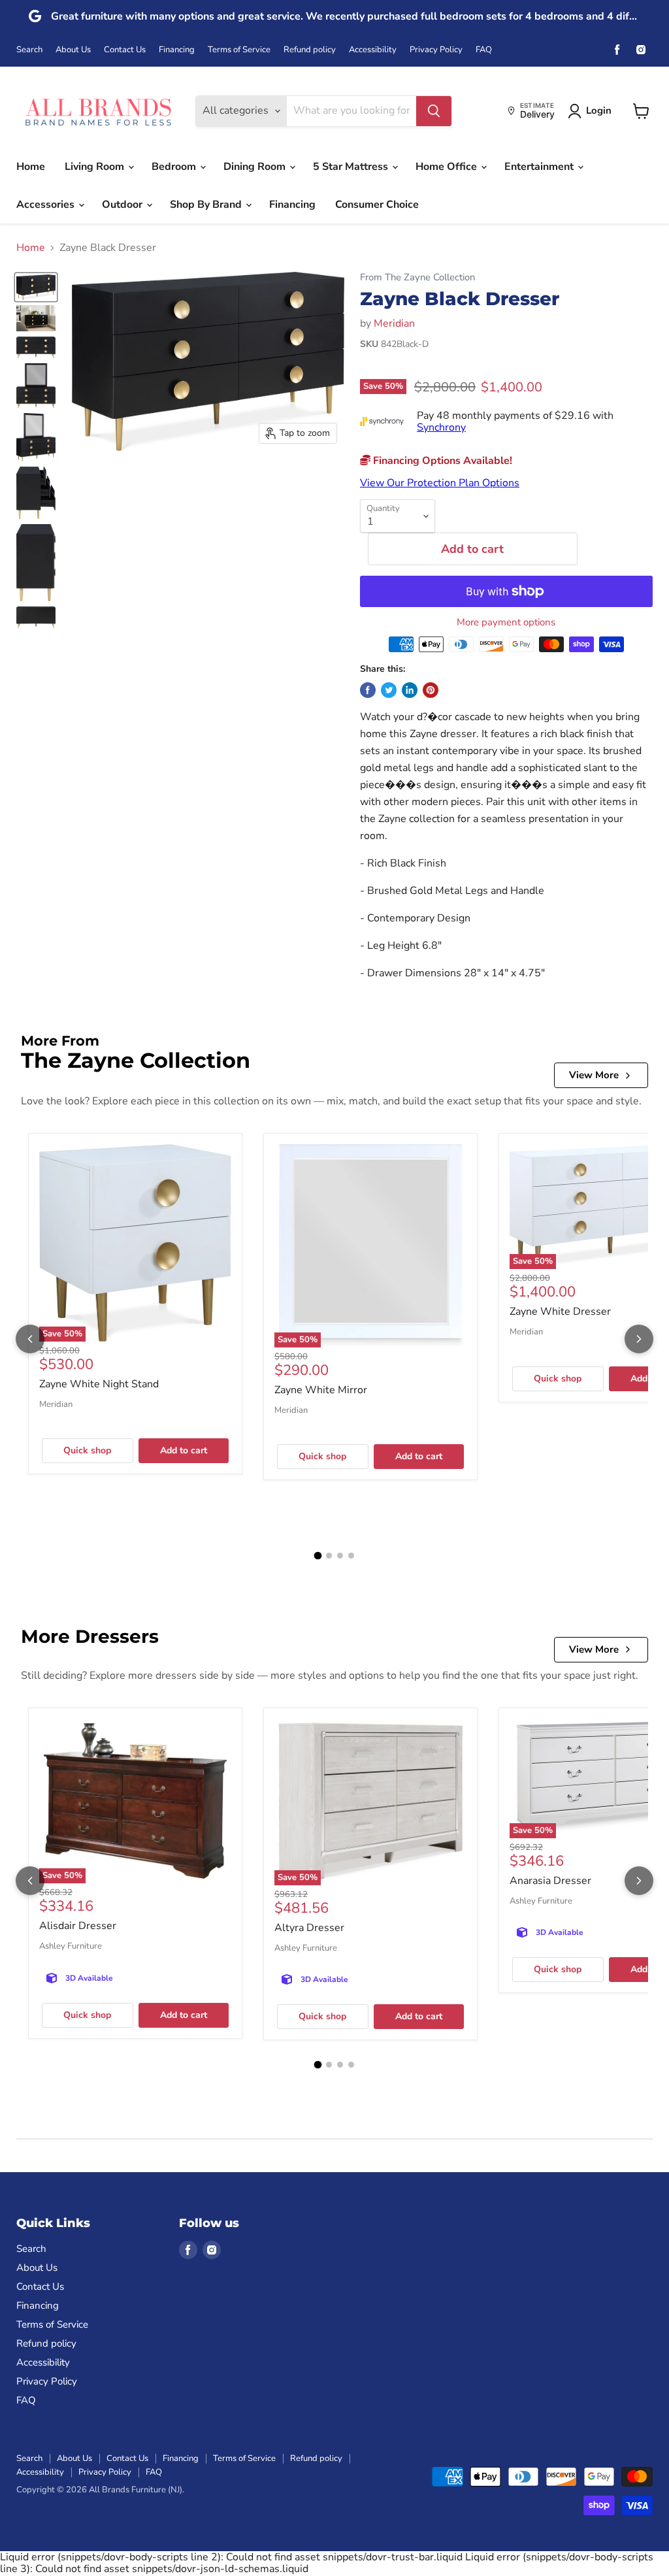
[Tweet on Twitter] (389, 690)
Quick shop (87, 1450)
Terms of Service (239, 50)
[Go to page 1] (318, 1556)
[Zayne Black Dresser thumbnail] (36, 287)
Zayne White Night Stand (99, 1384)
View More (594, 1075)
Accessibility (373, 50)
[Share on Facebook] (368, 690)
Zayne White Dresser (560, 1312)
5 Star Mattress (352, 167)
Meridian (394, 323)
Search (29, 50)
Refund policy (310, 50)
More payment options (506, 622)
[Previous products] (30, 1339)
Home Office (448, 167)
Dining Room (256, 167)
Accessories (47, 205)
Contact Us (125, 50)
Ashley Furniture (71, 1946)
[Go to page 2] (329, 1556)
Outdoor (123, 205)
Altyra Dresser (309, 1928)
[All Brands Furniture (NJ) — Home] (98, 111)
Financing (177, 50)
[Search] (434, 111)
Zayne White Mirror (321, 1390)
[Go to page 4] (351, 1556)
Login (599, 110)
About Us (73, 50)
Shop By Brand (207, 205)
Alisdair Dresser (78, 1926)
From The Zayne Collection (417, 277)
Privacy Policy (436, 50)
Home (31, 167)
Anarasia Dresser (550, 1881)
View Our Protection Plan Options (440, 483)
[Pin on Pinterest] (431, 690)
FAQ (484, 50)
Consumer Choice (377, 205)
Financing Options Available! (441, 461)
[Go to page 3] (340, 1556)
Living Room (96, 167)
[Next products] (639, 1339)
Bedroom (175, 167)
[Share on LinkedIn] (410, 690)
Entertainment (540, 167)
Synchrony (441, 427)
